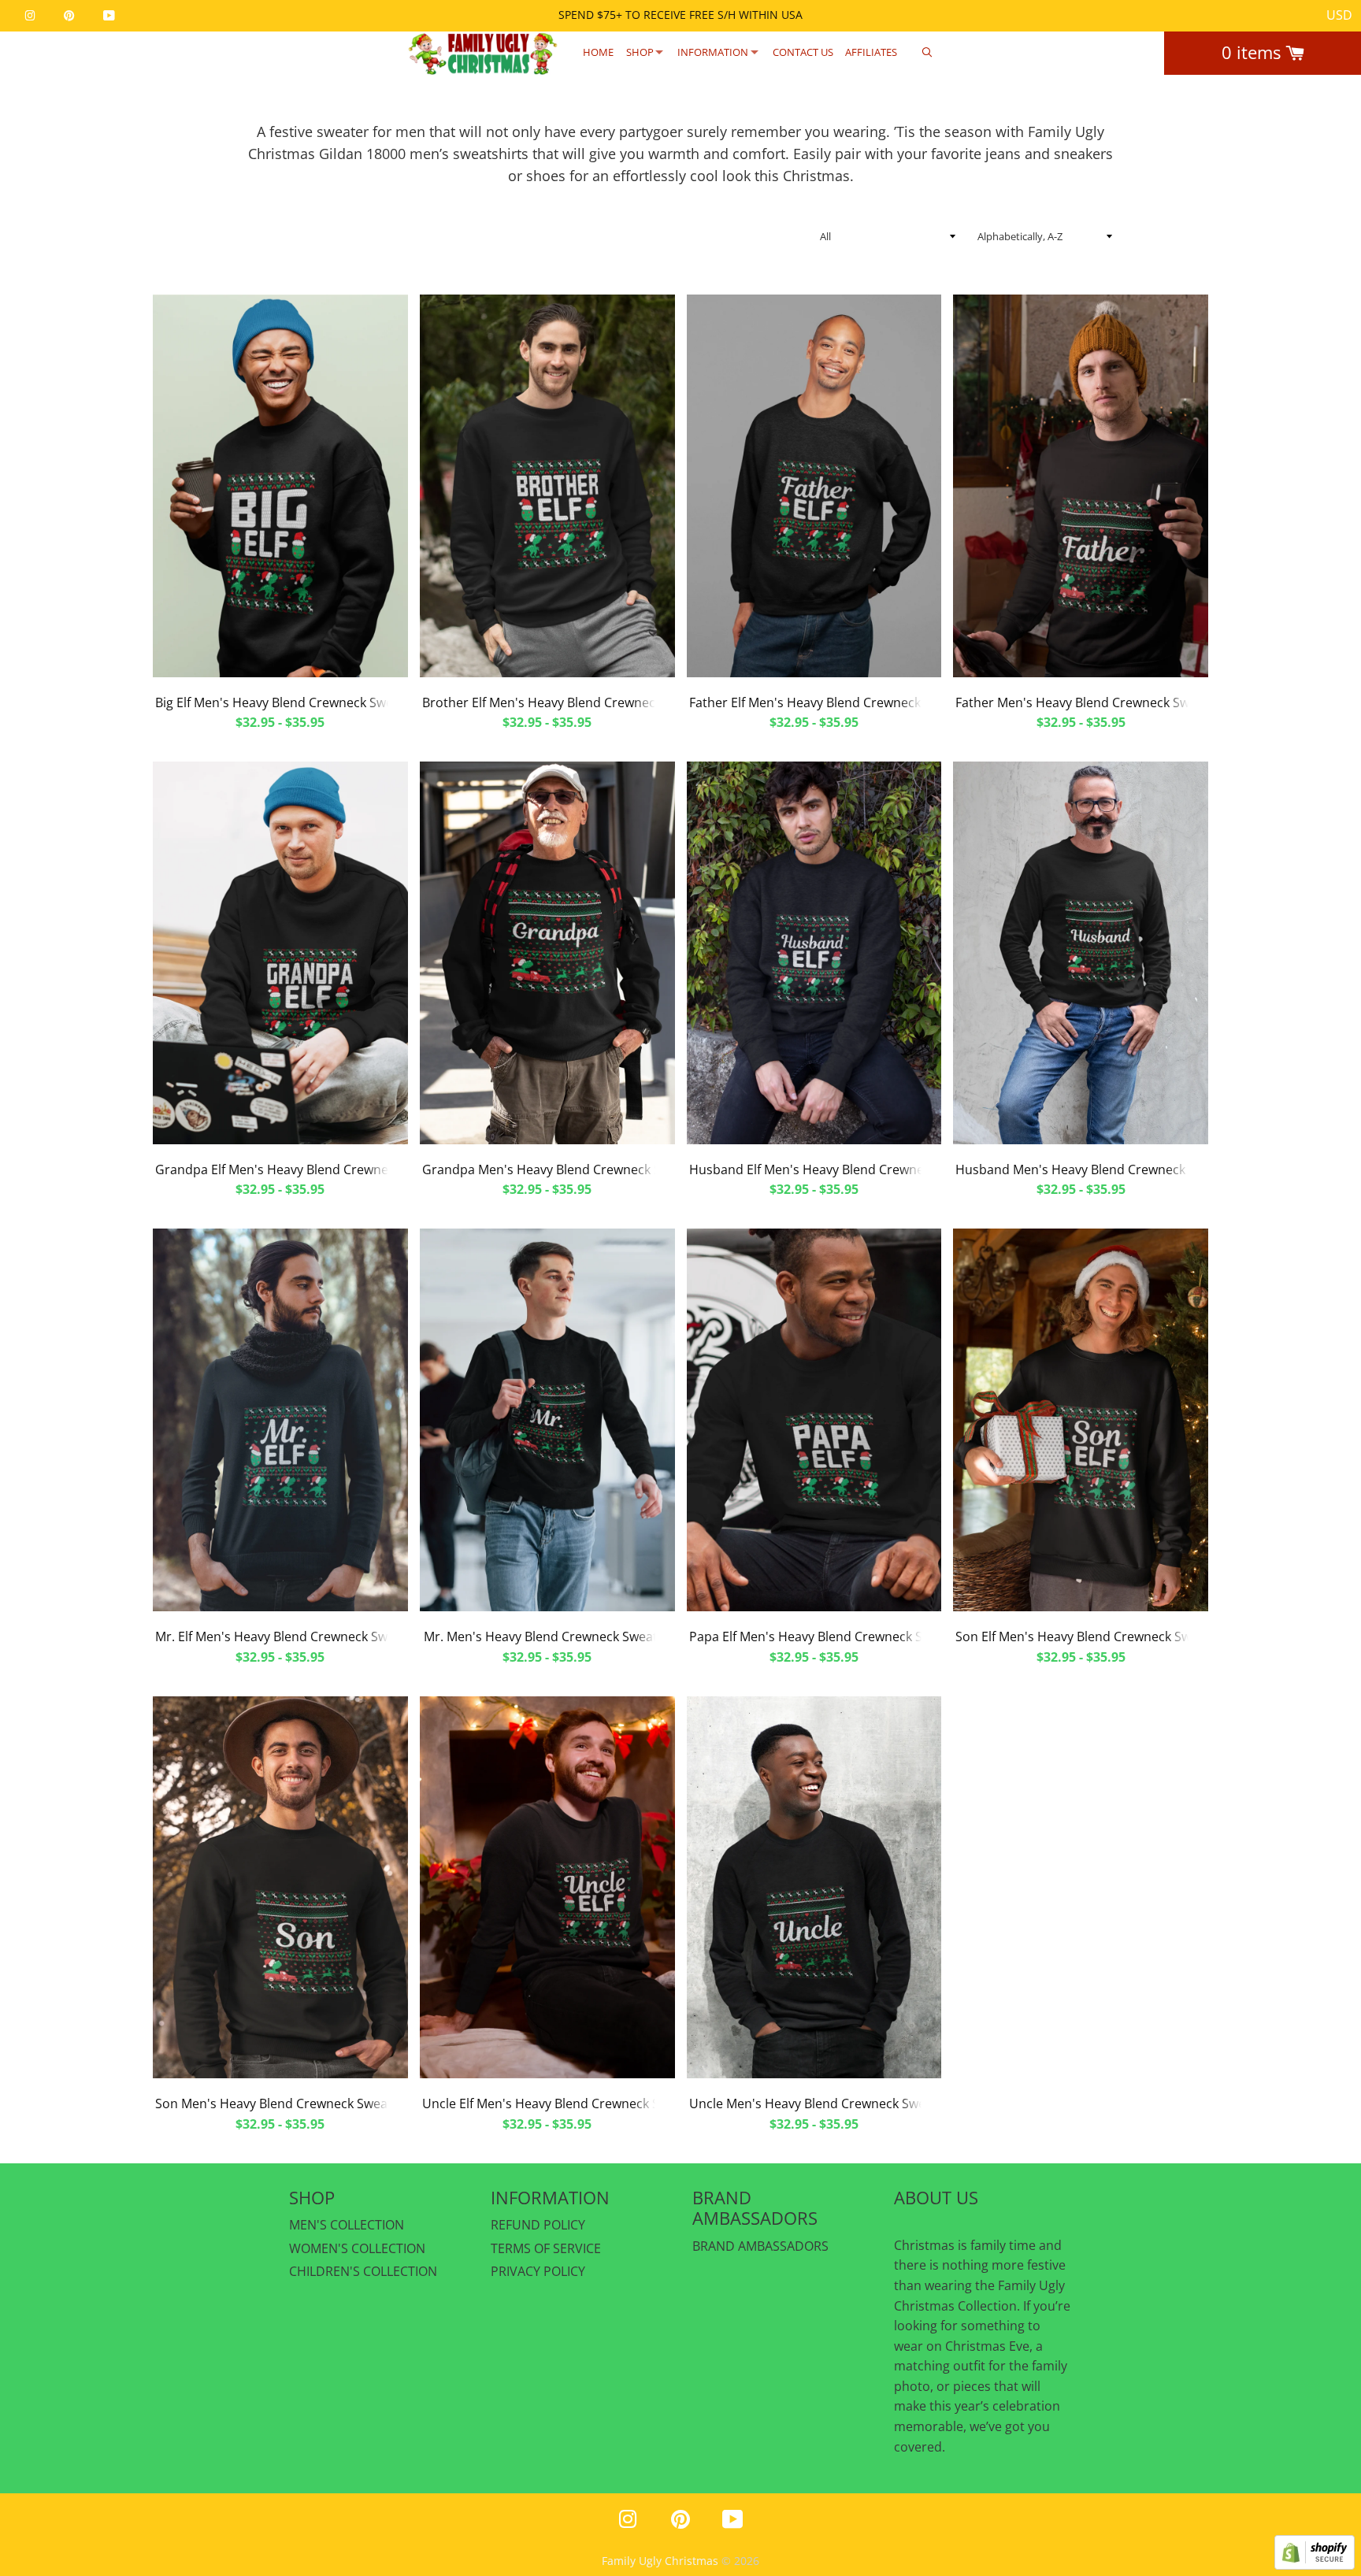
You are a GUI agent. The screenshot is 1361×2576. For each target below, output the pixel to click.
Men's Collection (347, 2225)
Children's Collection (363, 2271)
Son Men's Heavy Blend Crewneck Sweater (280, 2103)
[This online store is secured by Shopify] (1315, 2565)
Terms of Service (546, 2248)
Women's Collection (357, 2248)
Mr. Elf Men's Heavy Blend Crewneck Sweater (287, 1636)
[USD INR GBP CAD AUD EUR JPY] (1340, 16)
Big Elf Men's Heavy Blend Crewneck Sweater (286, 702)
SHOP (640, 52)
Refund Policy (538, 2225)
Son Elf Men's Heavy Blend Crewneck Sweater (1089, 1636)
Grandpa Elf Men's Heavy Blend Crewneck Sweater (304, 1169)
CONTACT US (803, 52)
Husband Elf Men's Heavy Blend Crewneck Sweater (838, 1169)
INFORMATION (713, 52)
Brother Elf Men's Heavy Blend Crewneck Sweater (567, 702)
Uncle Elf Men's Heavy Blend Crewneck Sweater (561, 2103)
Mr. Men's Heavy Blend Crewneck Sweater (547, 1636)
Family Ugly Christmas (660, 2561)
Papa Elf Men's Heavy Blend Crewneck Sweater (826, 1636)
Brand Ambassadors (760, 2246)
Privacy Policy (538, 2271)
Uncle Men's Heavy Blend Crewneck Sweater (820, 2103)
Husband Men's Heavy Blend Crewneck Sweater (1096, 1169)
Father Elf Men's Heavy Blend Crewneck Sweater (831, 702)
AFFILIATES (871, 52)
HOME (598, 52)
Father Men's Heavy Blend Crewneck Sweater (1088, 702)
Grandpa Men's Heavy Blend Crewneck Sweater (562, 1169)
